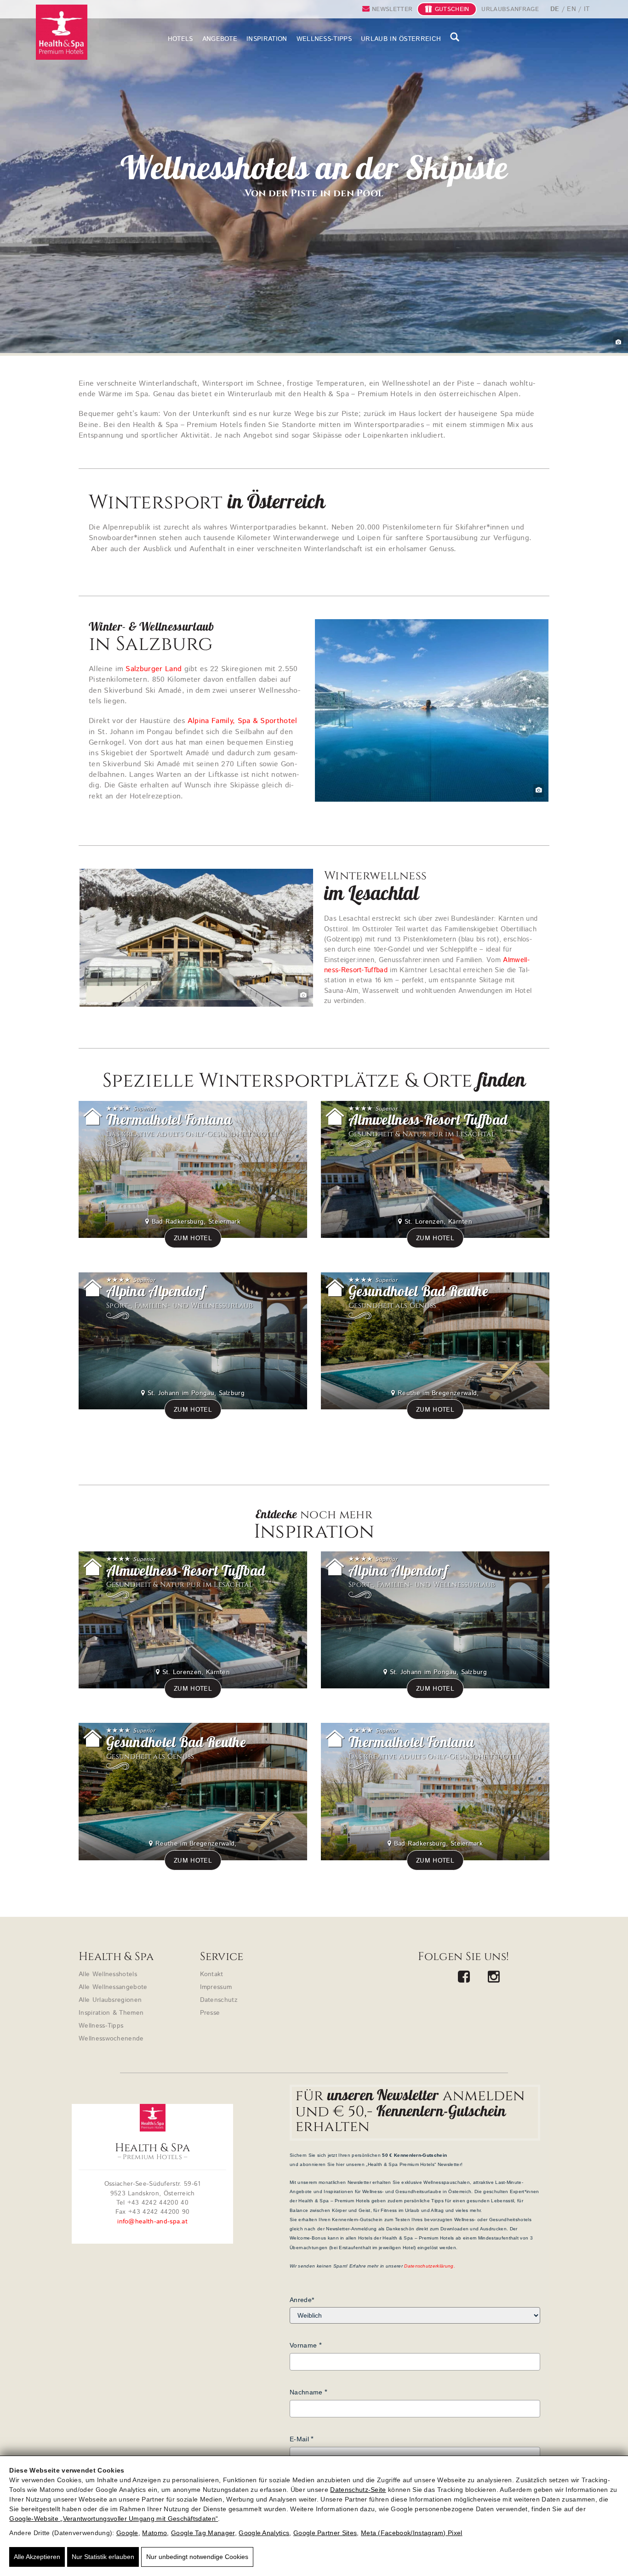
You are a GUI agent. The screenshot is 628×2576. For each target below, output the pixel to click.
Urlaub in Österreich (401, 39)
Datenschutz (219, 2000)
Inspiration (267, 39)
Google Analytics (264, 2533)
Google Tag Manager (203, 2533)
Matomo (154, 2533)
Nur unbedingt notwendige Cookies (197, 2557)
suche (455, 37)
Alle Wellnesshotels (108, 1974)
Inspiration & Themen (111, 2013)
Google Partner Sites (325, 2533)
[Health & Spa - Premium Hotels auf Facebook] (464, 1978)
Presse (210, 2013)
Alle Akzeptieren (37, 2557)
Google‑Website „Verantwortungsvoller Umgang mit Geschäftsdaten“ (114, 2519)
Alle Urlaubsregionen (110, 2000)
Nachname (306, 2392)
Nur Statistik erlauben (103, 2557)
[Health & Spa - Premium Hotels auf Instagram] (494, 1978)
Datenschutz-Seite (358, 2490)
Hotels (180, 39)
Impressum (216, 1987)
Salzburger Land (154, 669)
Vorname (303, 2345)
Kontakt (212, 1974)
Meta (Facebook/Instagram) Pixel (412, 2533)
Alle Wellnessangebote (113, 1987)
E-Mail (299, 2439)
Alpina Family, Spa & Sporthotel (243, 721)
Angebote (220, 39)
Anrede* (302, 2300)
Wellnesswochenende (111, 2039)
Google (127, 2533)
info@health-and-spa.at (152, 2222)
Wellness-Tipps (324, 39)
